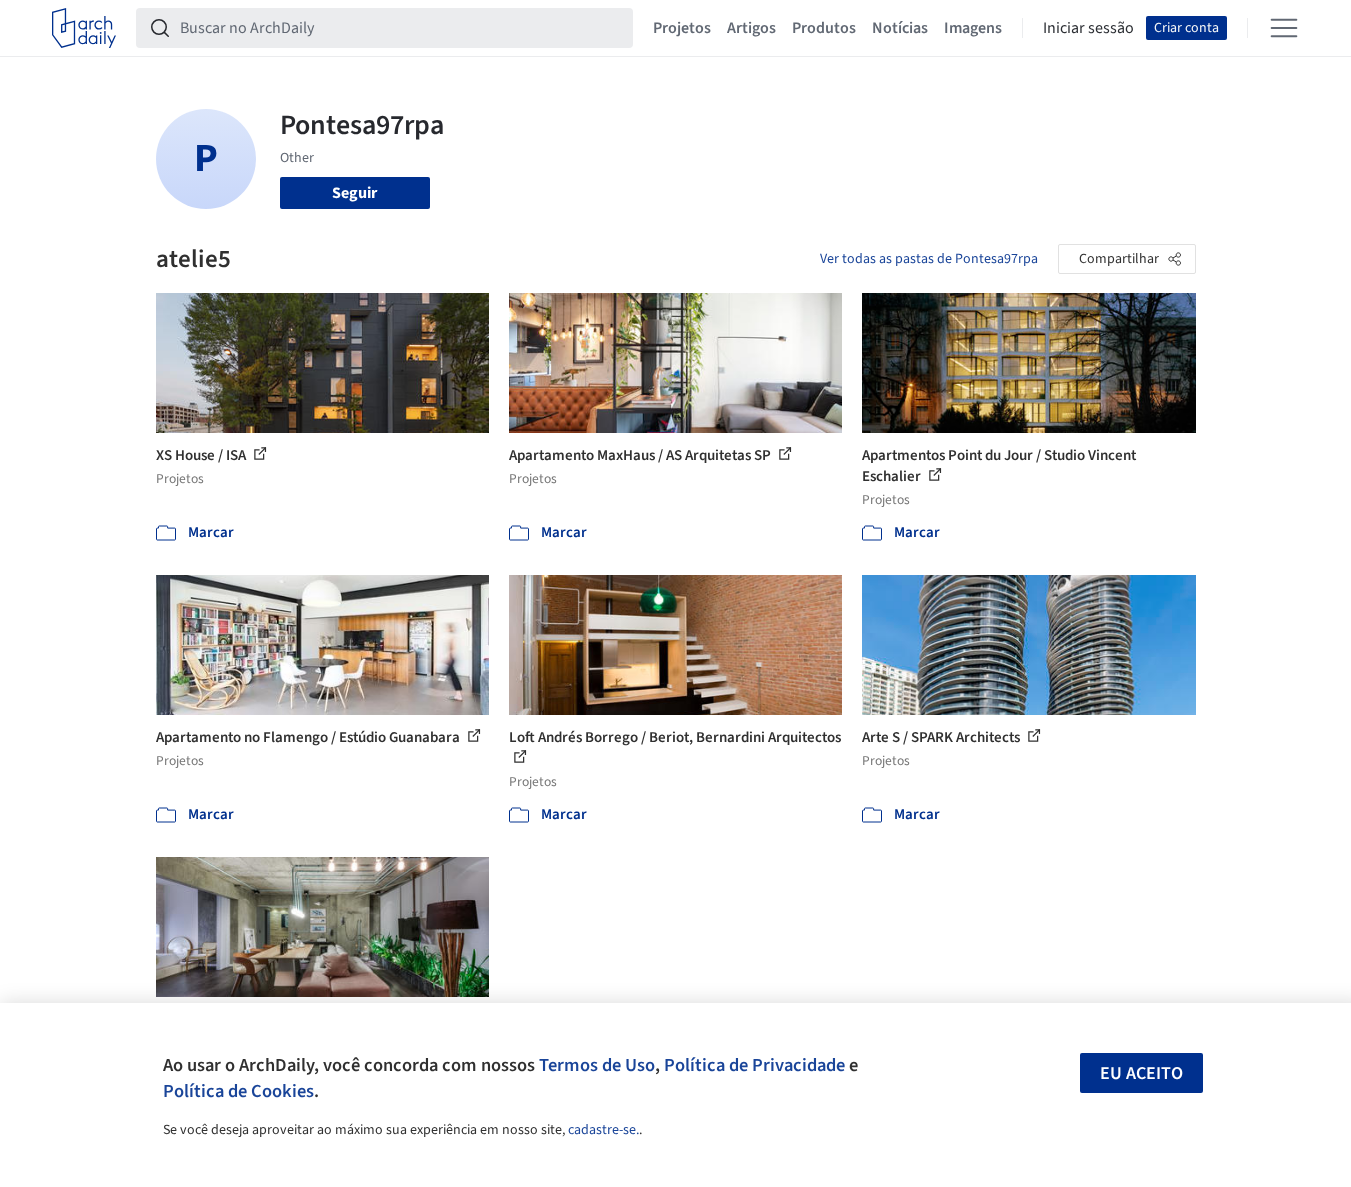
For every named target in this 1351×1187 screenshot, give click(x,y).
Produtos (824, 28)
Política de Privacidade (754, 1065)
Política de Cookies (238, 1091)
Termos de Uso (597, 1065)
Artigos (751, 28)
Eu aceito (1141, 1073)
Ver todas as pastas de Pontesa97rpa (929, 259)
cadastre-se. (603, 1130)
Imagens (973, 28)
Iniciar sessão (1088, 28)
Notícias (900, 28)
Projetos (682, 28)
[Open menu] (1284, 28)
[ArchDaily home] (84, 28)
